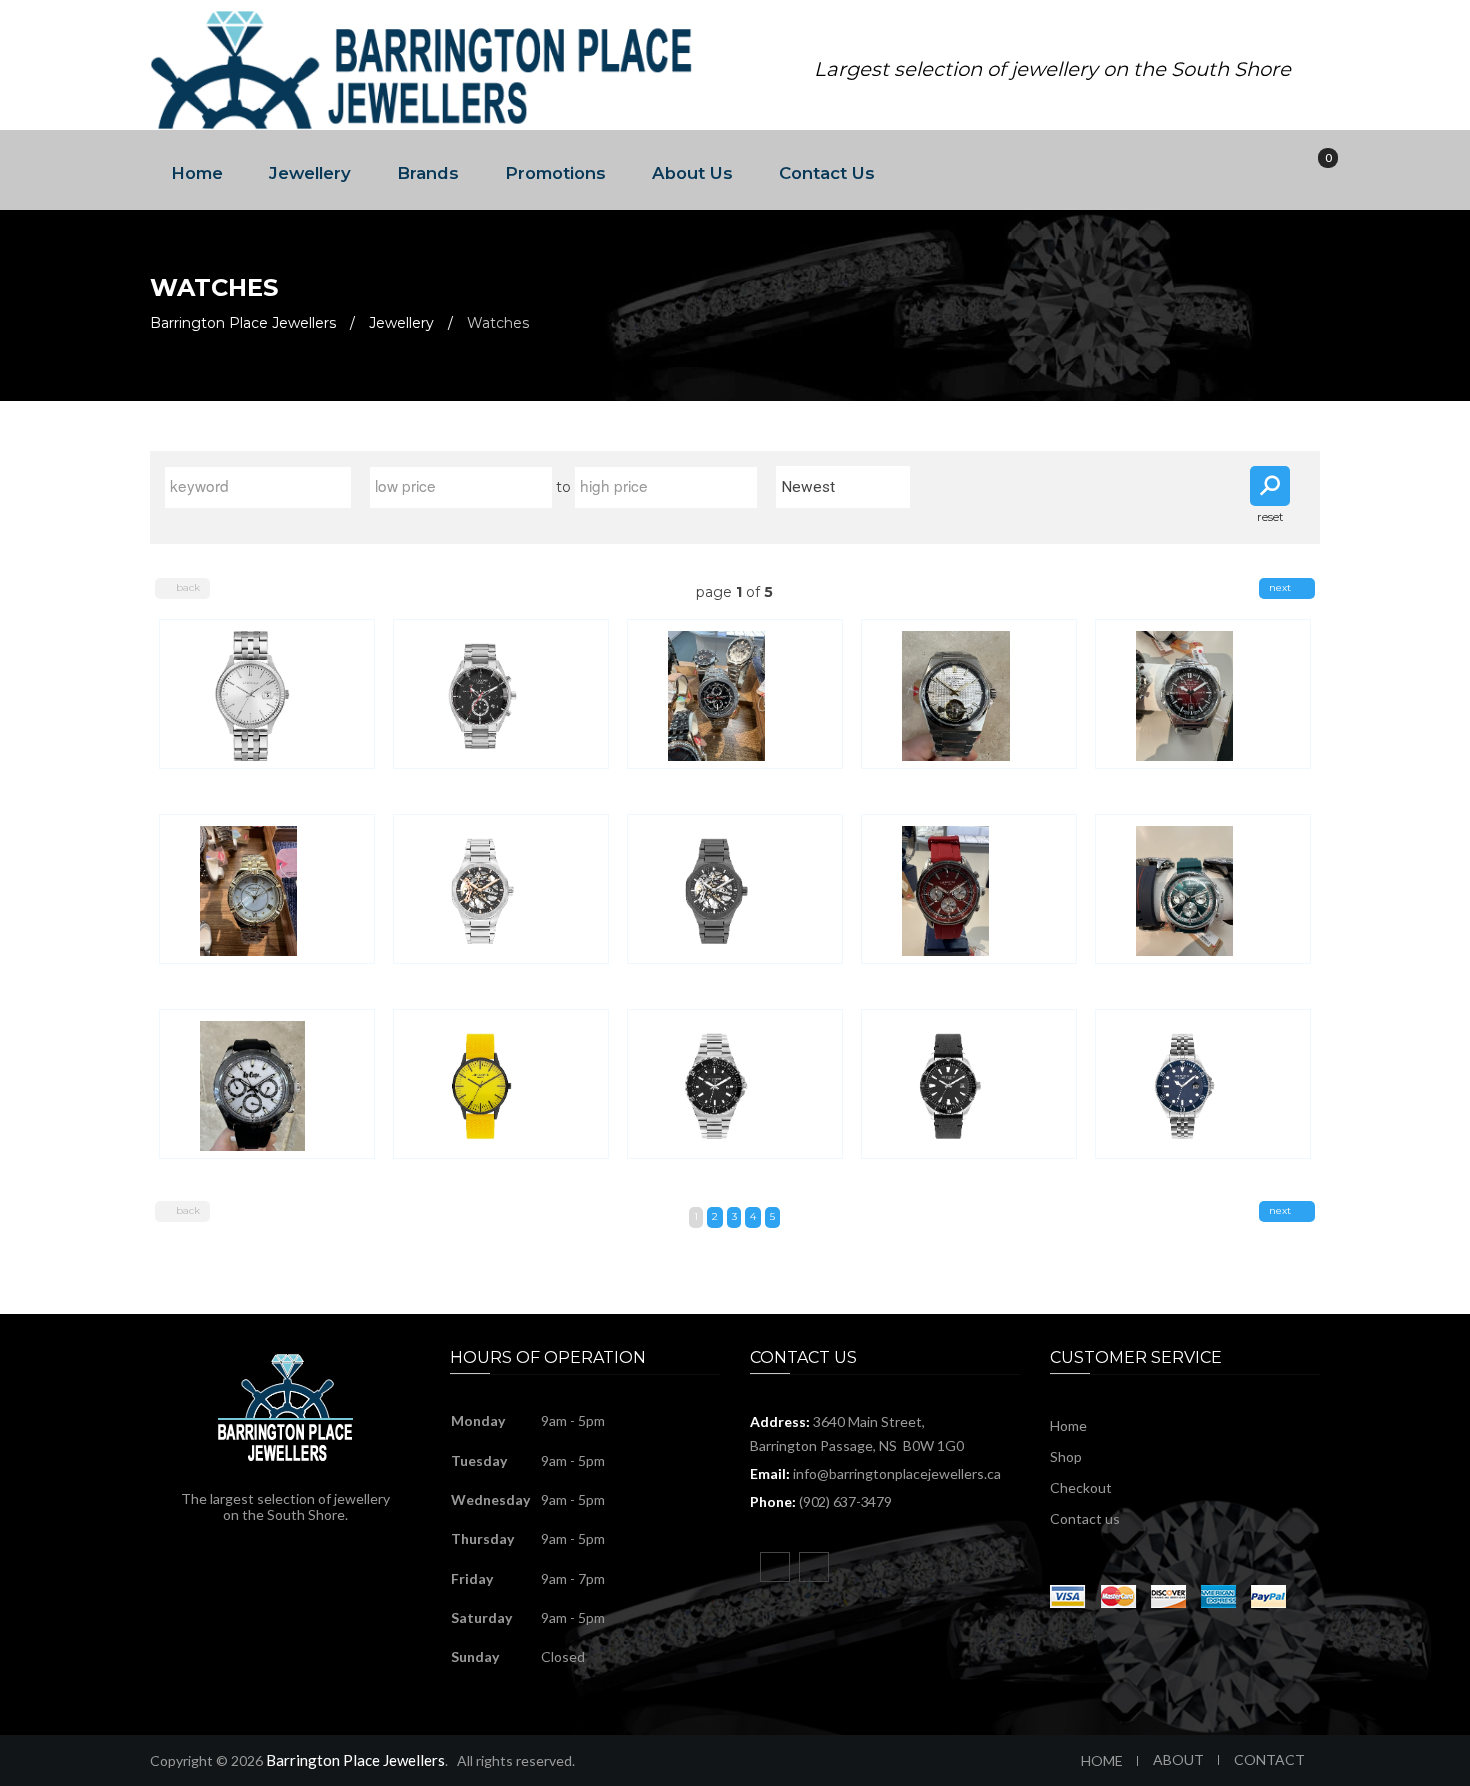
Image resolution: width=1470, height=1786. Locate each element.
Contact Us (827, 173)
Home (197, 173)
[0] (1314, 170)
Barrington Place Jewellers (243, 323)
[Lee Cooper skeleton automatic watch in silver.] (500, 889)
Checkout (1081, 1487)
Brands (428, 173)
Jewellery (310, 173)
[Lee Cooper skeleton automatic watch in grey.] (734, 889)
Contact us (1085, 1518)
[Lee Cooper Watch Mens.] (500, 694)
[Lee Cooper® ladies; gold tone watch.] (266, 889)
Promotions (555, 173)
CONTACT (1269, 1759)
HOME (1102, 1760)
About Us (692, 173)
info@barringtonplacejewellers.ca (897, 1473)
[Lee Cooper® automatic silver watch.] (968, 694)
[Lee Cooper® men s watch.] (734, 694)
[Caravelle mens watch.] (266, 694)
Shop (1066, 1456)
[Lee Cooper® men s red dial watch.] (1202, 694)
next (1281, 587)
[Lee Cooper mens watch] (968, 889)
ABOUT (1178, 1759)
